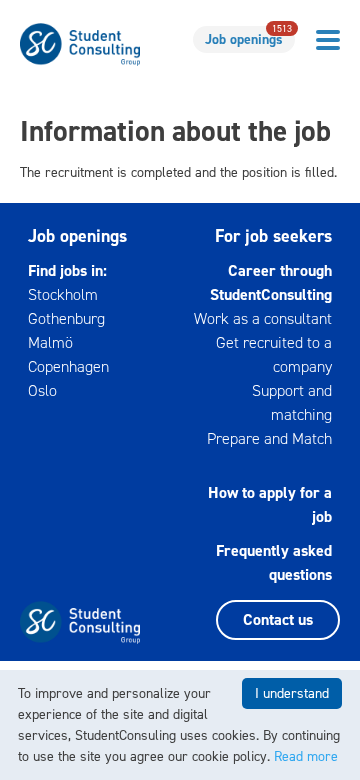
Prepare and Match (269, 438)
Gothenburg (66, 318)
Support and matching (292, 402)
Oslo (42, 390)
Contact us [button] (278, 619)
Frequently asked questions (274, 562)
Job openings (248, 37)
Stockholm (63, 294)
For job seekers (273, 236)
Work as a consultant (263, 318)
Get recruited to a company (274, 354)
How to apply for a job (270, 504)
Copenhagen (68, 366)
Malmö (50, 342)
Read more (306, 756)
